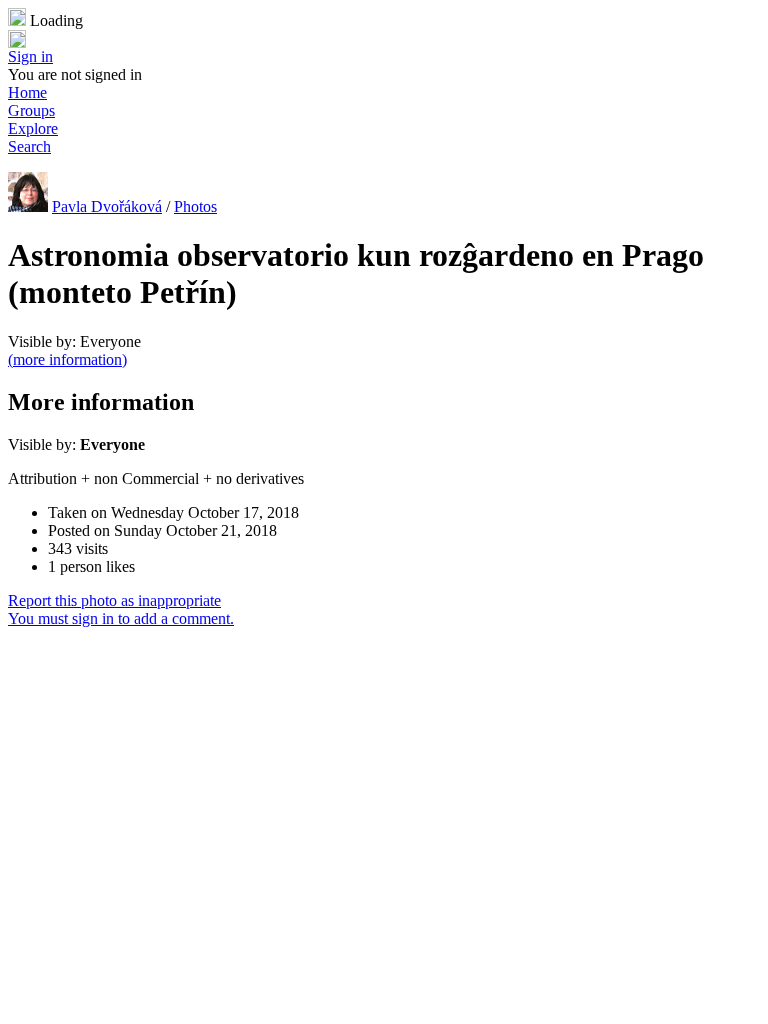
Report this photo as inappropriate (114, 600)
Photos (195, 206)
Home (27, 92)
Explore (33, 128)
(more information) (67, 359)
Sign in (30, 56)
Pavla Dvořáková (107, 206)
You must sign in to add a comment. (121, 618)
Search (29, 146)
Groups (31, 110)
